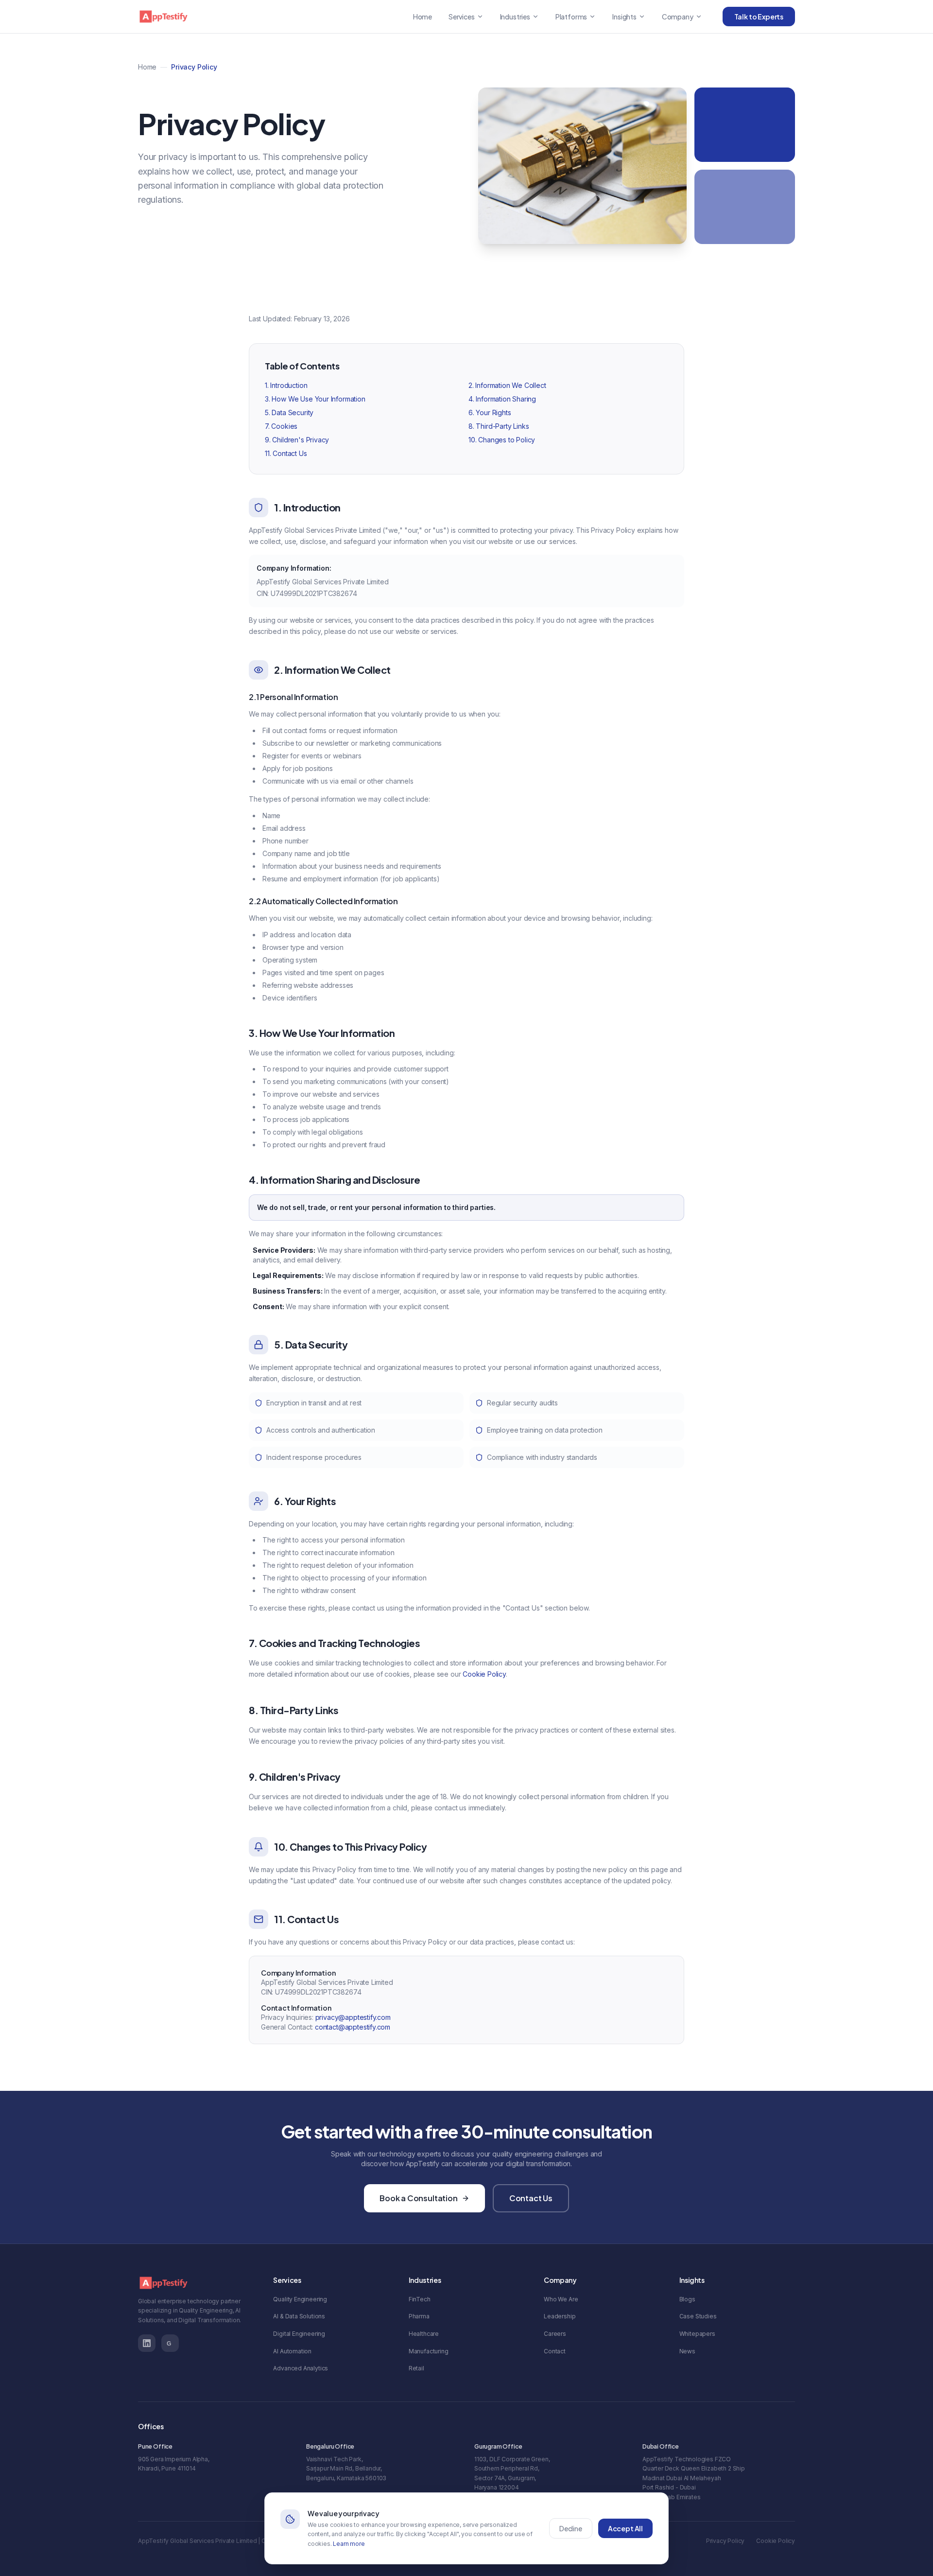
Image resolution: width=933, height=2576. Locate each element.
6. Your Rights (490, 412)
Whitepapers (697, 2334)
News (687, 2351)
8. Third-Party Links (499, 426)
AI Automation (292, 2351)
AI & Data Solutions (299, 2316)
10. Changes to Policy (502, 440)
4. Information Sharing (502, 399)
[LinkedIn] (147, 2343)
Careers (555, 2334)
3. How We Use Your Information (315, 399)
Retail (416, 2368)
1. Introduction (286, 385)
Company (678, 17)
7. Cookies (281, 426)
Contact (555, 2351)
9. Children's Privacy (297, 440)
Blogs (687, 2299)
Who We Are (561, 2299)
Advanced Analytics (301, 2368)
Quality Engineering (300, 2299)
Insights (624, 17)
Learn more (349, 2544)
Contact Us (531, 2198)
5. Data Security (289, 412)
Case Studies (698, 2316)
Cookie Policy (484, 1674)
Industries (515, 17)
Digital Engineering (299, 2334)
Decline (571, 2528)
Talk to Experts (759, 17)
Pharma (419, 2316)
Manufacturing (429, 2351)
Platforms (571, 17)
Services (462, 17)
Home (423, 17)
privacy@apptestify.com (353, 2017)
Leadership (560, 2316)
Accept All (625, 2528)
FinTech (420, 2299)
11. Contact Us (286, 453)
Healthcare (424, 2334)
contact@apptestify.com (353, 2027)
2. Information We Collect (507, 385)
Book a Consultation (419, 2198)
